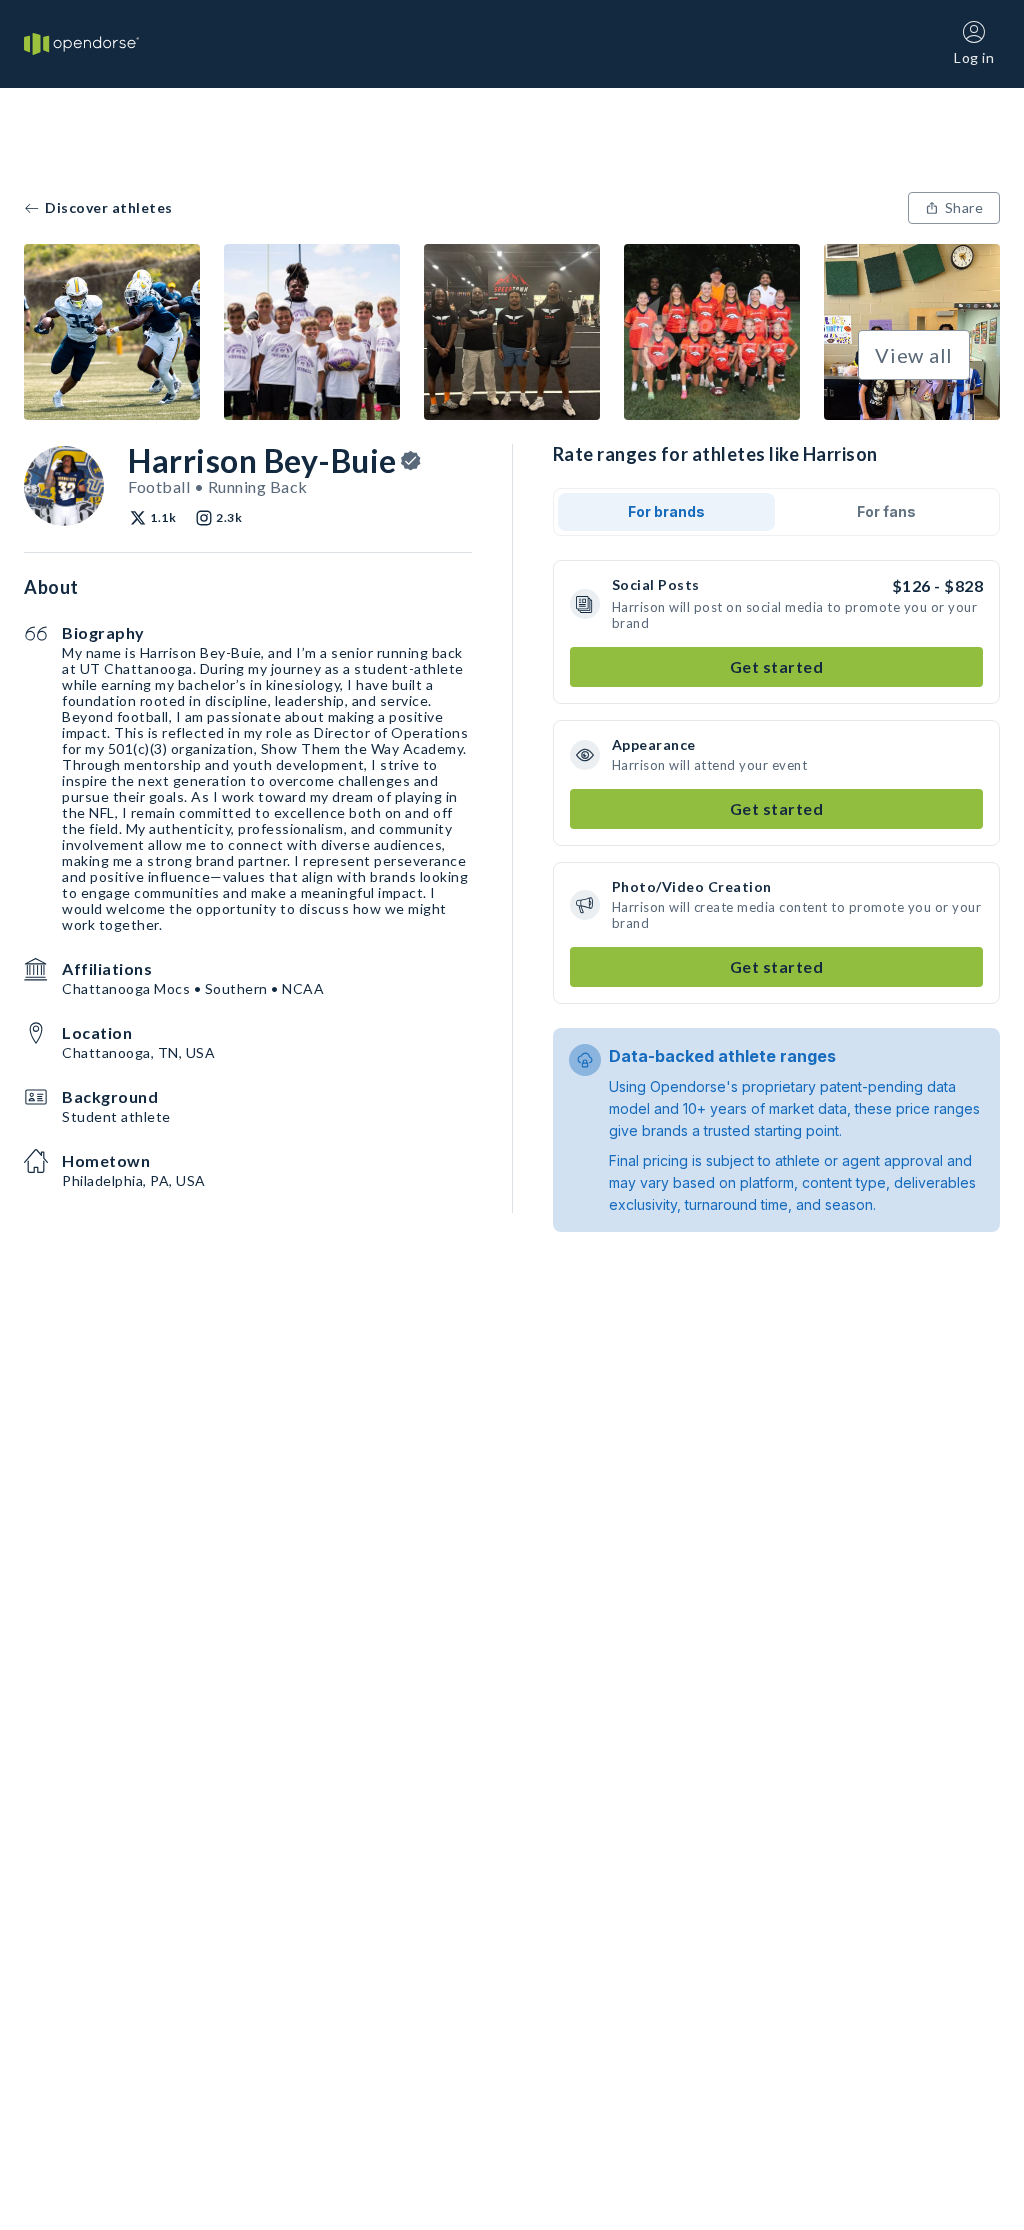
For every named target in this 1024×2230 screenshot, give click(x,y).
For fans (886, 511)
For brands (666, 511)
